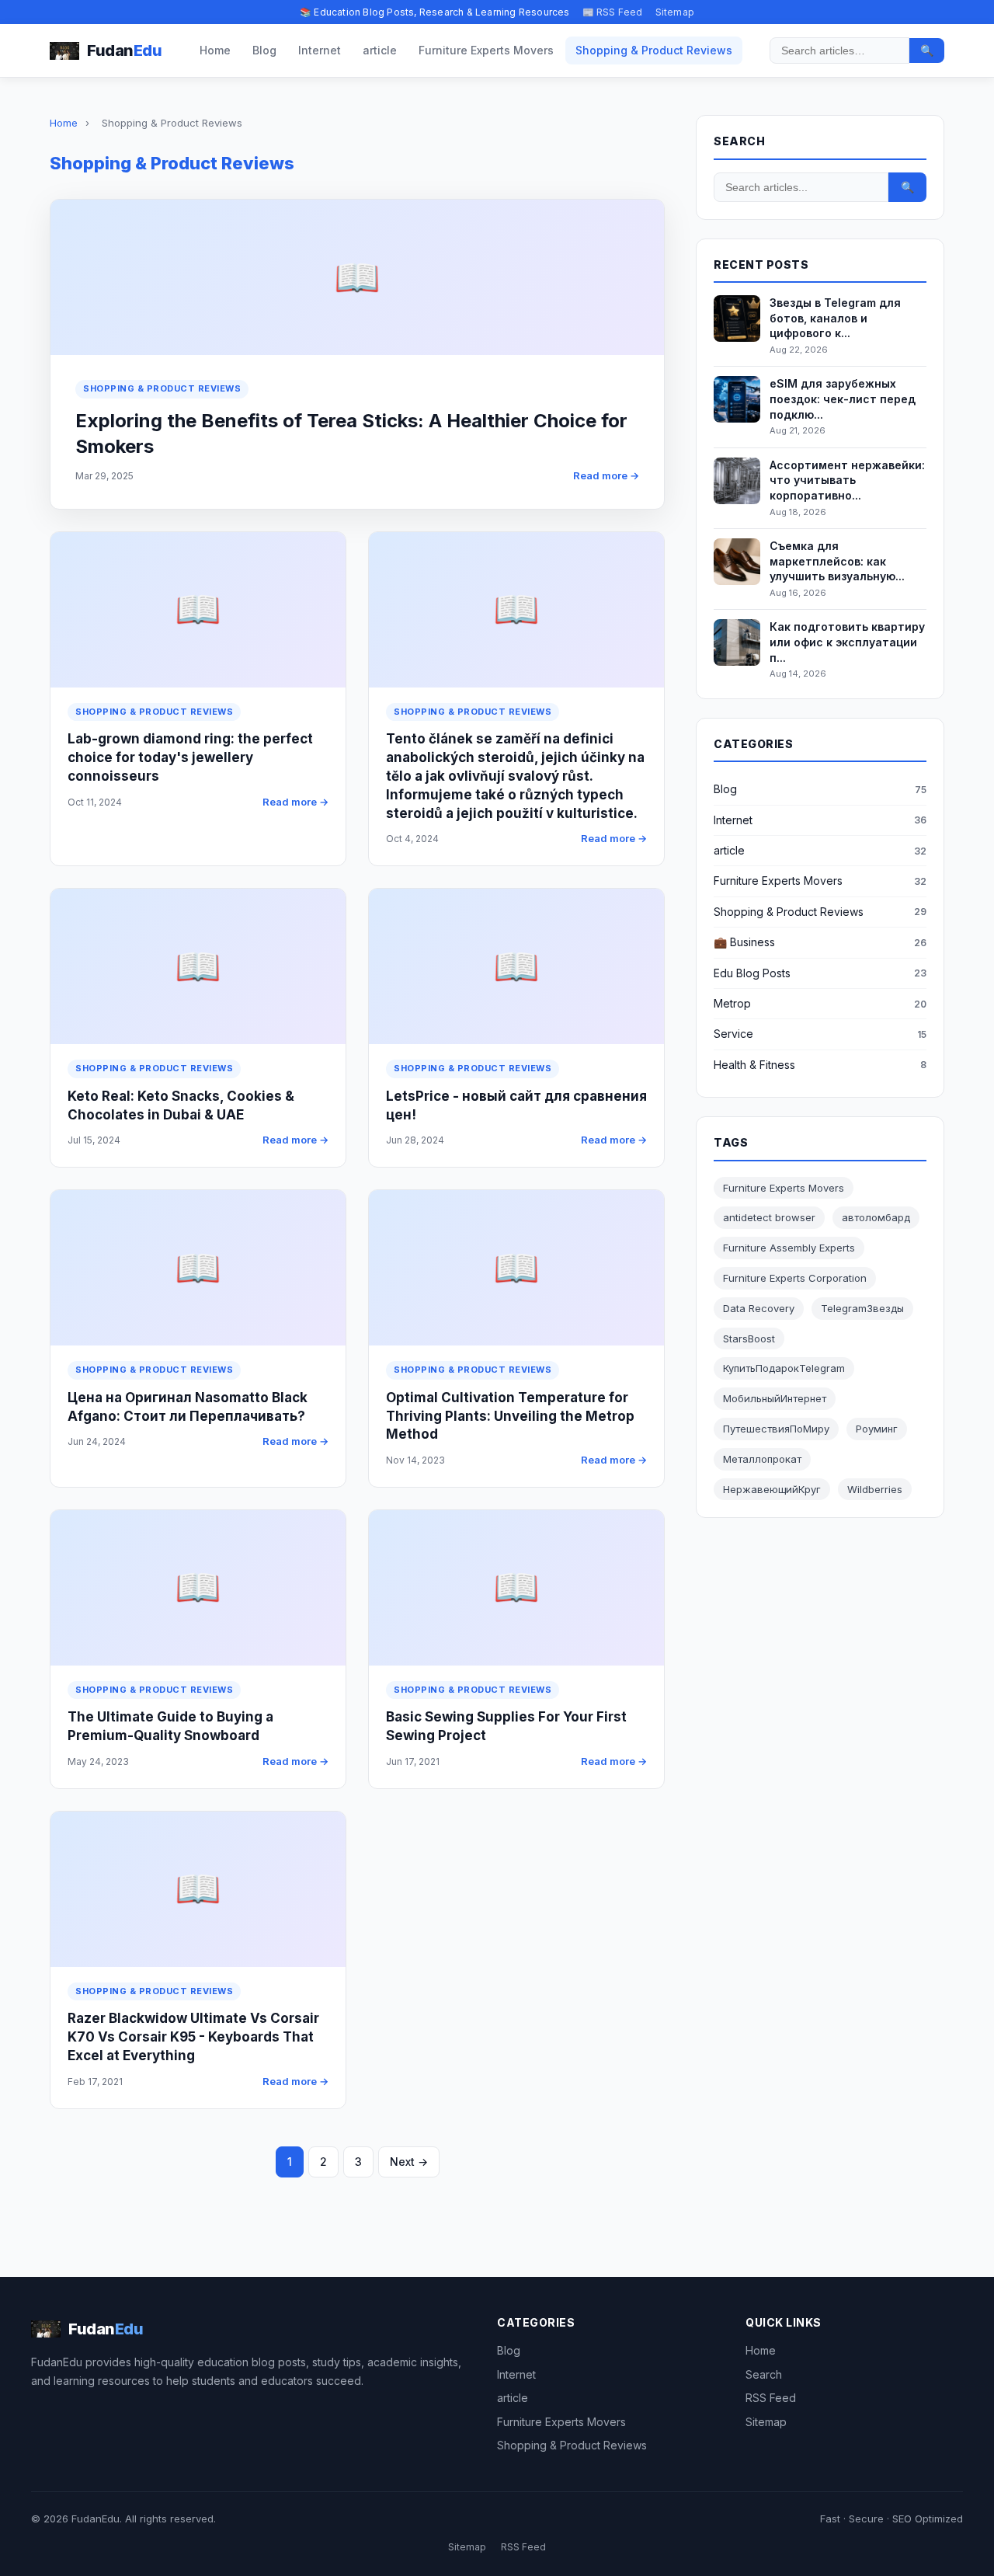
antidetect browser (769, 1217)
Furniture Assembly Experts (789, 1248)
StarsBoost (749, 1338)
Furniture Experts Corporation (795, 1278)
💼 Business (744, 942)
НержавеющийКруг (772, 1489)
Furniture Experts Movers (486, 50)
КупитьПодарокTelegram (784, 1368)
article (380, 50)
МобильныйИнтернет (775, 1398)
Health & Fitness (754, 1065)
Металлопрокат (762, 1459)
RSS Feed (771, 2398)
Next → (409, 2162)
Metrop (732, 1003)
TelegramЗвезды (862, 1308)
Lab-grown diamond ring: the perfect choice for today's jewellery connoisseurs (190, 757)
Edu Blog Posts (752, 973)
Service (733, 1034)
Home (215, 50)
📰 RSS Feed (613, 12)
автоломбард (876, 1217)
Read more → (606, 475)
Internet (320, 50)
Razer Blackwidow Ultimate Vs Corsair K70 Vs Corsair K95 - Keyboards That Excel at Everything (193, 2037)
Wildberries (875, 1489)
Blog (264, 50)
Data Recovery (759, 1308)
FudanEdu (96, 2519)
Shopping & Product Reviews (654, 50)
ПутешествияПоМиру (776, 1429)
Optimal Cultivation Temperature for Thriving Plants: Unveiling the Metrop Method (510, 1416)
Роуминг (877, 1429)
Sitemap (675, 12)
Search (764, 2374)
